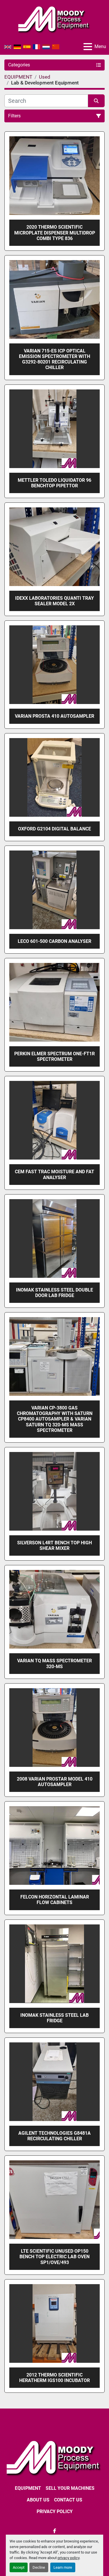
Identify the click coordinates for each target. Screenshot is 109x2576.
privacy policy (68, 2558)
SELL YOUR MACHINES (70, 2488)
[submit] (97, 101)
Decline (39, 2567)
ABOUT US (38, 2500)
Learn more (63, 2567)
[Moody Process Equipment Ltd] (54, 2457)
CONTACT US (68, 2500)
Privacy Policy (55, 2511)
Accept (19, 2567)
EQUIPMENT (28, 2488)
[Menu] (88, 47)
